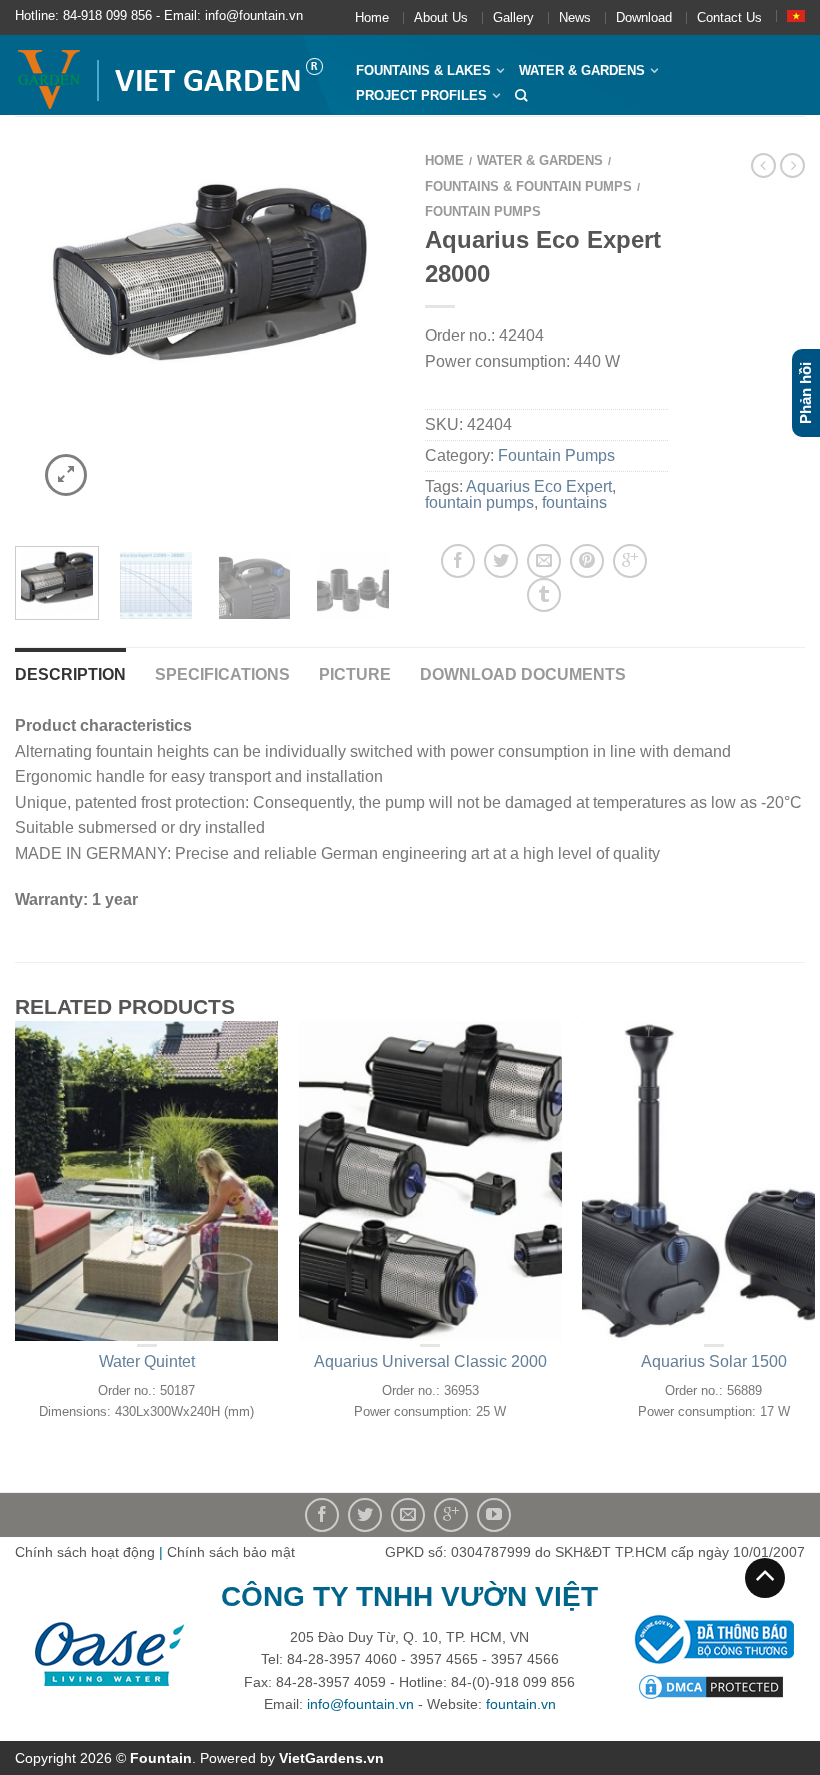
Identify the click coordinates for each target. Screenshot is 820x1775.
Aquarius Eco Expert (539, 486)
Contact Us (729, 17)
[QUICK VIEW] (147, 1181)
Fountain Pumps (483, 211)
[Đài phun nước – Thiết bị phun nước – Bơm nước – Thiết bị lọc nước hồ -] (170, 75)
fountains (574, 502)
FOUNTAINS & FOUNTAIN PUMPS (528, 186)
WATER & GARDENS (582, 70)
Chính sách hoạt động (85, 1552)
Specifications (222, 674)
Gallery (513, 17)
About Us (441, 17)
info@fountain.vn (360, 1704)
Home (372, 17)
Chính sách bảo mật (231, 1552)
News (575, 17)
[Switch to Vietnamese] (796, 16)
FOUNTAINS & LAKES (423, 70)
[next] (375, 336)
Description (70, 674)
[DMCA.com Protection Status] (711, 1686)
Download (644, 17)
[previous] (34, 336)
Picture (355, 674)
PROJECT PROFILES (421, 95)
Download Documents (523, 674)
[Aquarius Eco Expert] (205, 274)
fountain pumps (479, 502)
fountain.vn (521, 1704)
